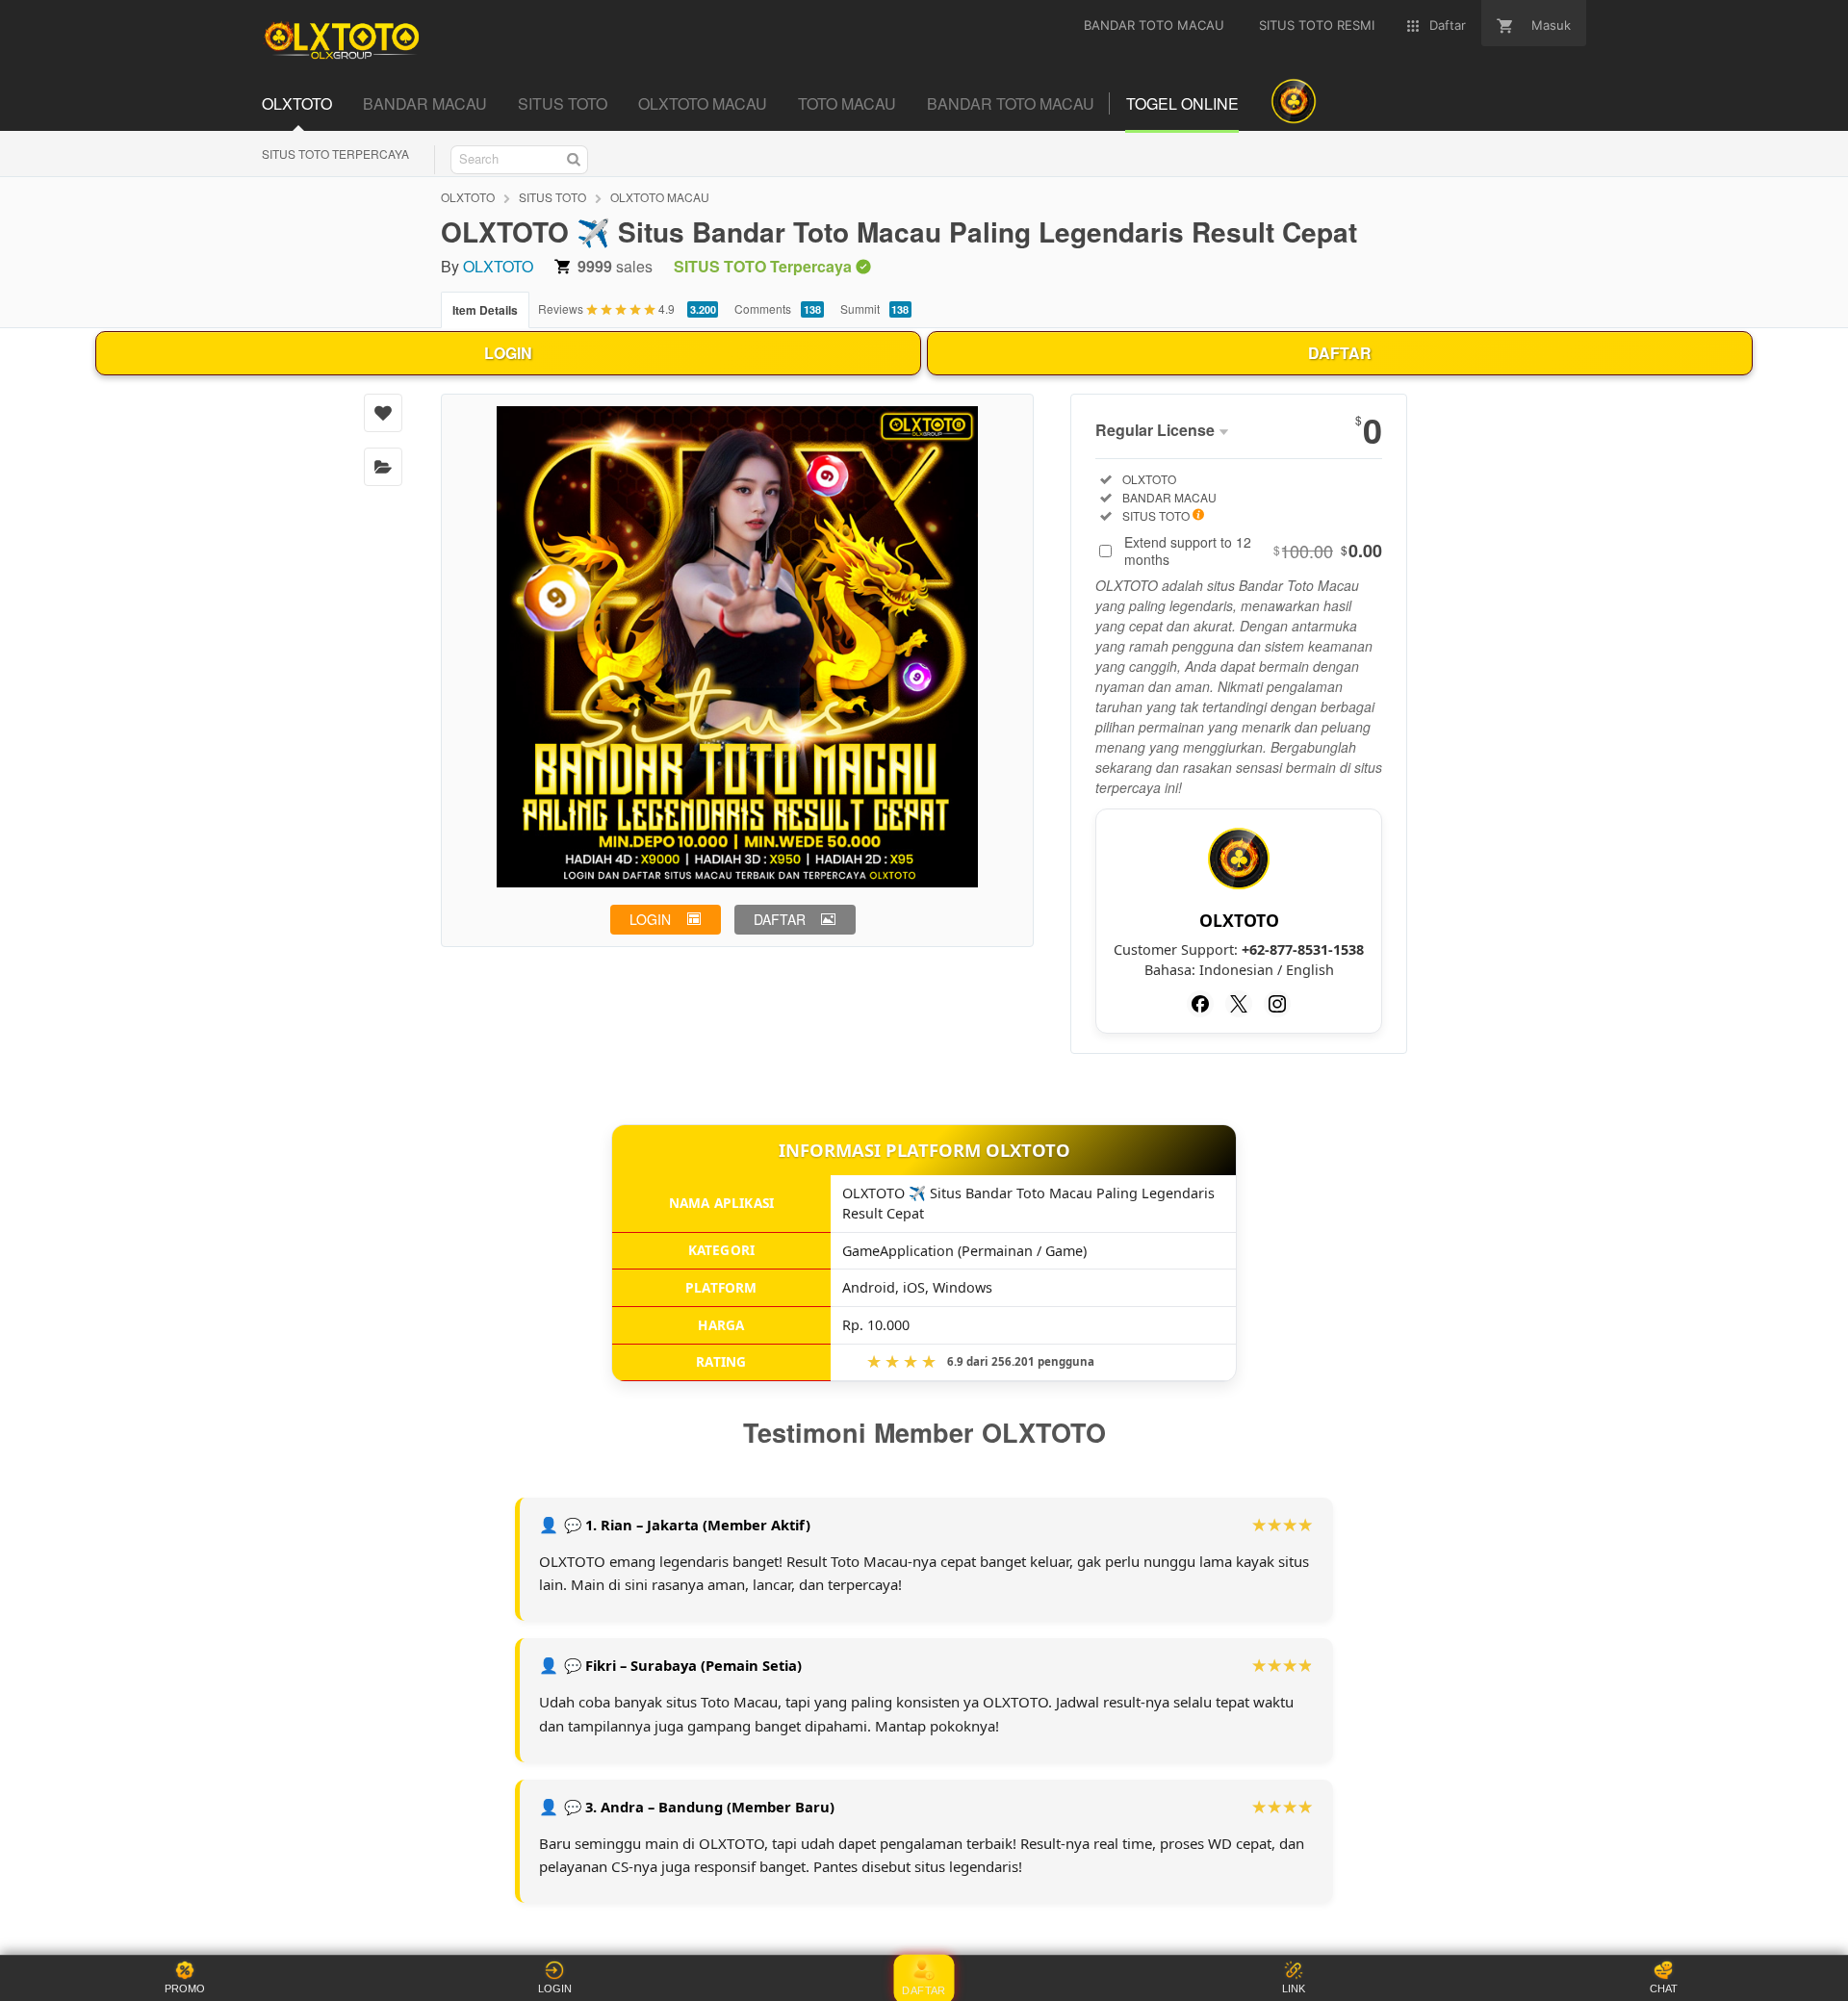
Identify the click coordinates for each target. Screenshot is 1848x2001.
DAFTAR (1340, 353)
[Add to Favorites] (383, 413)
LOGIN (508, 353)
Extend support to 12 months (1253, 551)
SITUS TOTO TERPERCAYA (335, 154)
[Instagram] (1277, 1004)
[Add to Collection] (383, 467)
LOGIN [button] (650, 919)
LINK (1294, 1988)
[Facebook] (1200, 1004)
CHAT (1664, 1988)
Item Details (485, 310)
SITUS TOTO (552, 197)
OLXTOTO (468, 197)
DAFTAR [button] (780, 919)
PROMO (185, 1988)
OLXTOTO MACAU (660, 197)
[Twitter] (1239, 1004)
